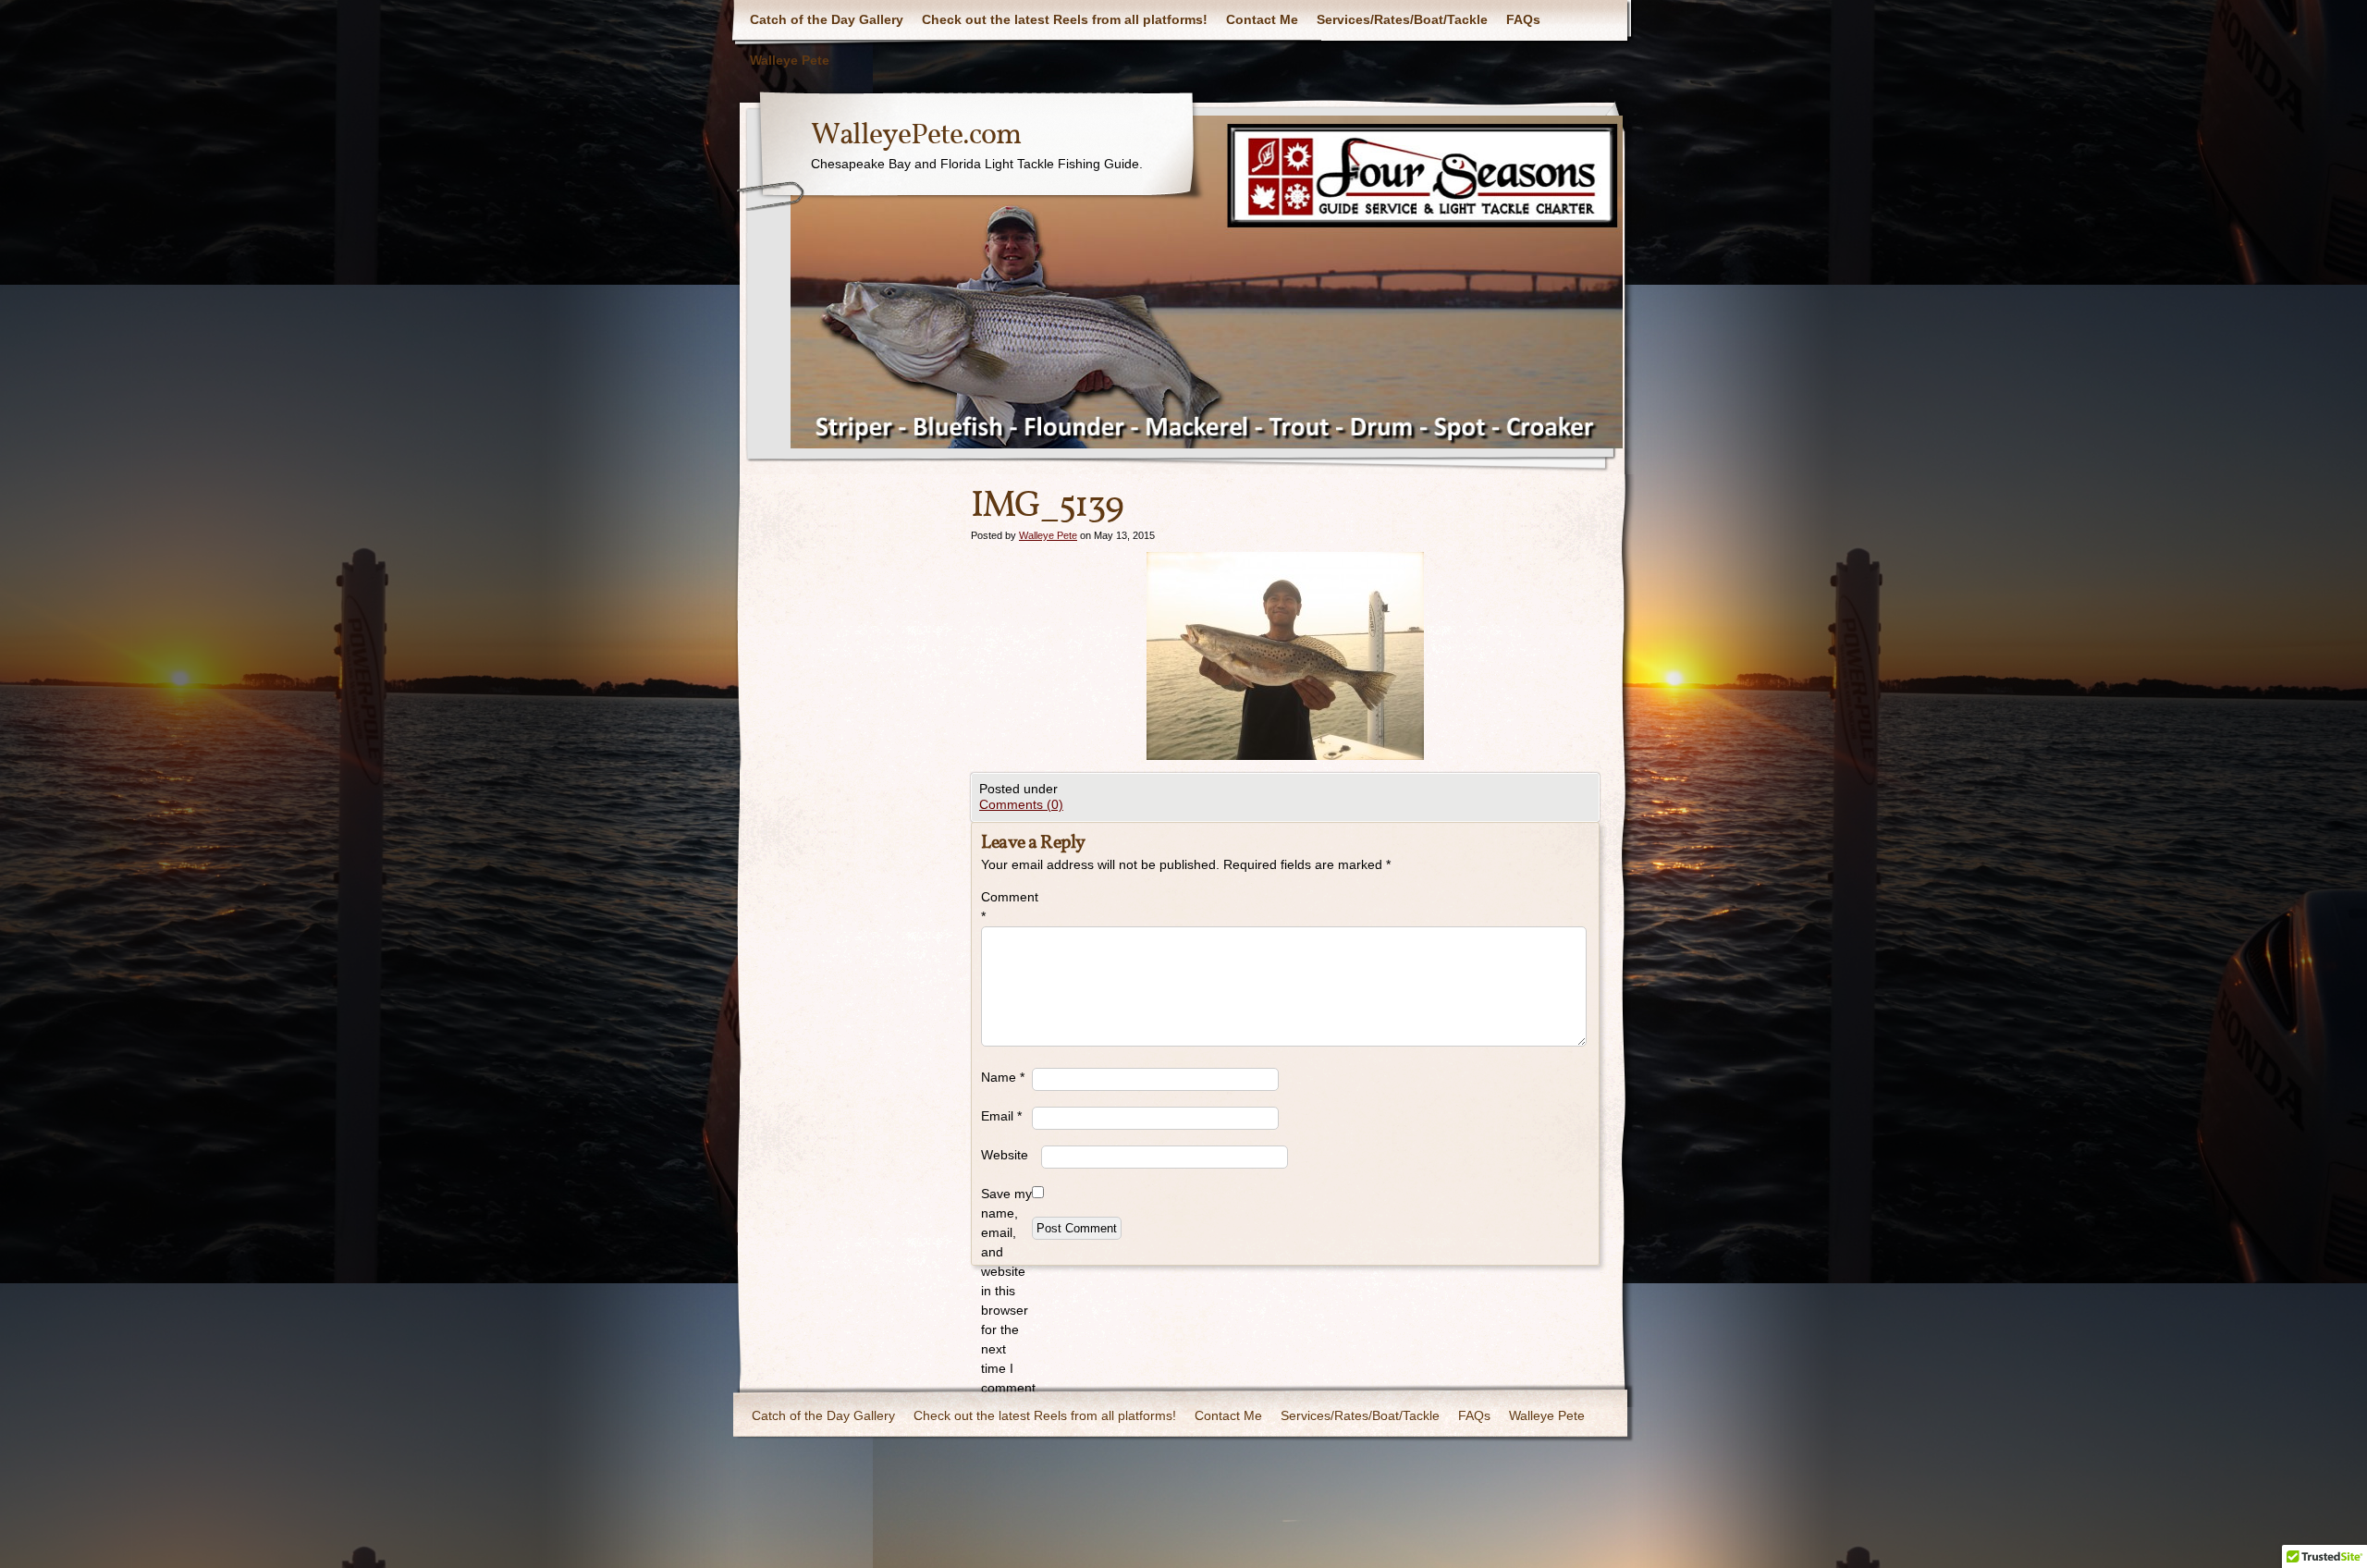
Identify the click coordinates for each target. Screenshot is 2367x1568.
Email (1001, 1116)
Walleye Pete (790, 60)
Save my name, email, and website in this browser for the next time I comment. (1006, 1291)
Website (1005, 1155)
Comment (1006, 906)
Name (1003, 1077)
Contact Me (1262, 19)
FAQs (1523, 19)
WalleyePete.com (916, 136)
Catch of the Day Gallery (827, 19)
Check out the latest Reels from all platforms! (1065, 19)
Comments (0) (1021, 804)
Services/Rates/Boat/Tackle (1402, 19)
